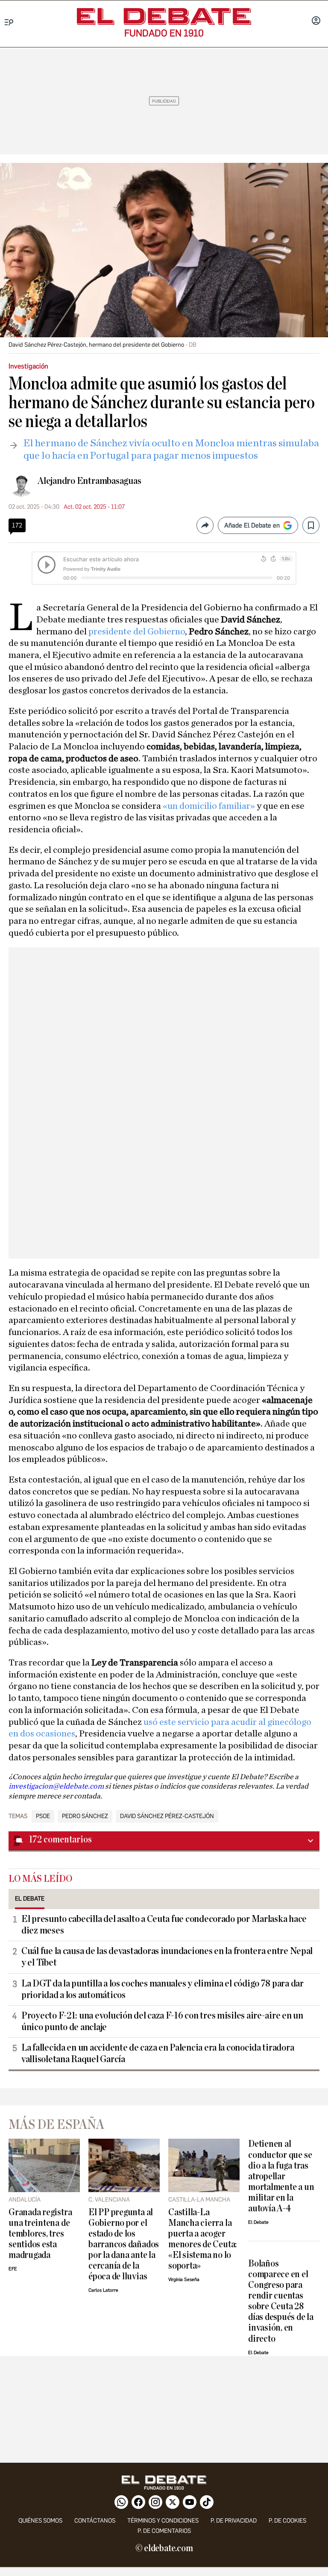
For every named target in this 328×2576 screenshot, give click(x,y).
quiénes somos (40, 2521)
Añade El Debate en (252, 525)
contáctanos (95, 2521)
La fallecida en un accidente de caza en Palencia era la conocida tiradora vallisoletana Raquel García (158, 2053)
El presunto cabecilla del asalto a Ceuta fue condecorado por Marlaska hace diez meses (164, 1925)
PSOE (43, 1816)
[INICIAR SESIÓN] (316, 21)
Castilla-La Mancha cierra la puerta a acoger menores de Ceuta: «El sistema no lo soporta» (202, 2239)
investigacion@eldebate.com (57, 1786)
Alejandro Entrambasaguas (89, 481)
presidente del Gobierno (136, 631)
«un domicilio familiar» (209, 806)
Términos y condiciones (163, 2521)
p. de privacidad (234, 2521)
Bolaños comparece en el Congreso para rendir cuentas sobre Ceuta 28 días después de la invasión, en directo (281, 2301)
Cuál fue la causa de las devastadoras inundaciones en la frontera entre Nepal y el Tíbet (167, 1957)
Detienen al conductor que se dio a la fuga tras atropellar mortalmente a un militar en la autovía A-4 (281, 2176)
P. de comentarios (164, 2531)
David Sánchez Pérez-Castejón (167, 1816)
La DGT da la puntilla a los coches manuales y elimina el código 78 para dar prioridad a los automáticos (163, 1989)
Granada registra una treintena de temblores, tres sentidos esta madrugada (40, 2234)
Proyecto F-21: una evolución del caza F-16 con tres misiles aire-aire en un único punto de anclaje (162, 2021)
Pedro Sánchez (85, 1816)
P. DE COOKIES (287, 2521)
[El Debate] (164, 16)
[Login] (316, 21)
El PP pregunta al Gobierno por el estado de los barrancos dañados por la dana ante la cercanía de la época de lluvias (124, 2244)
